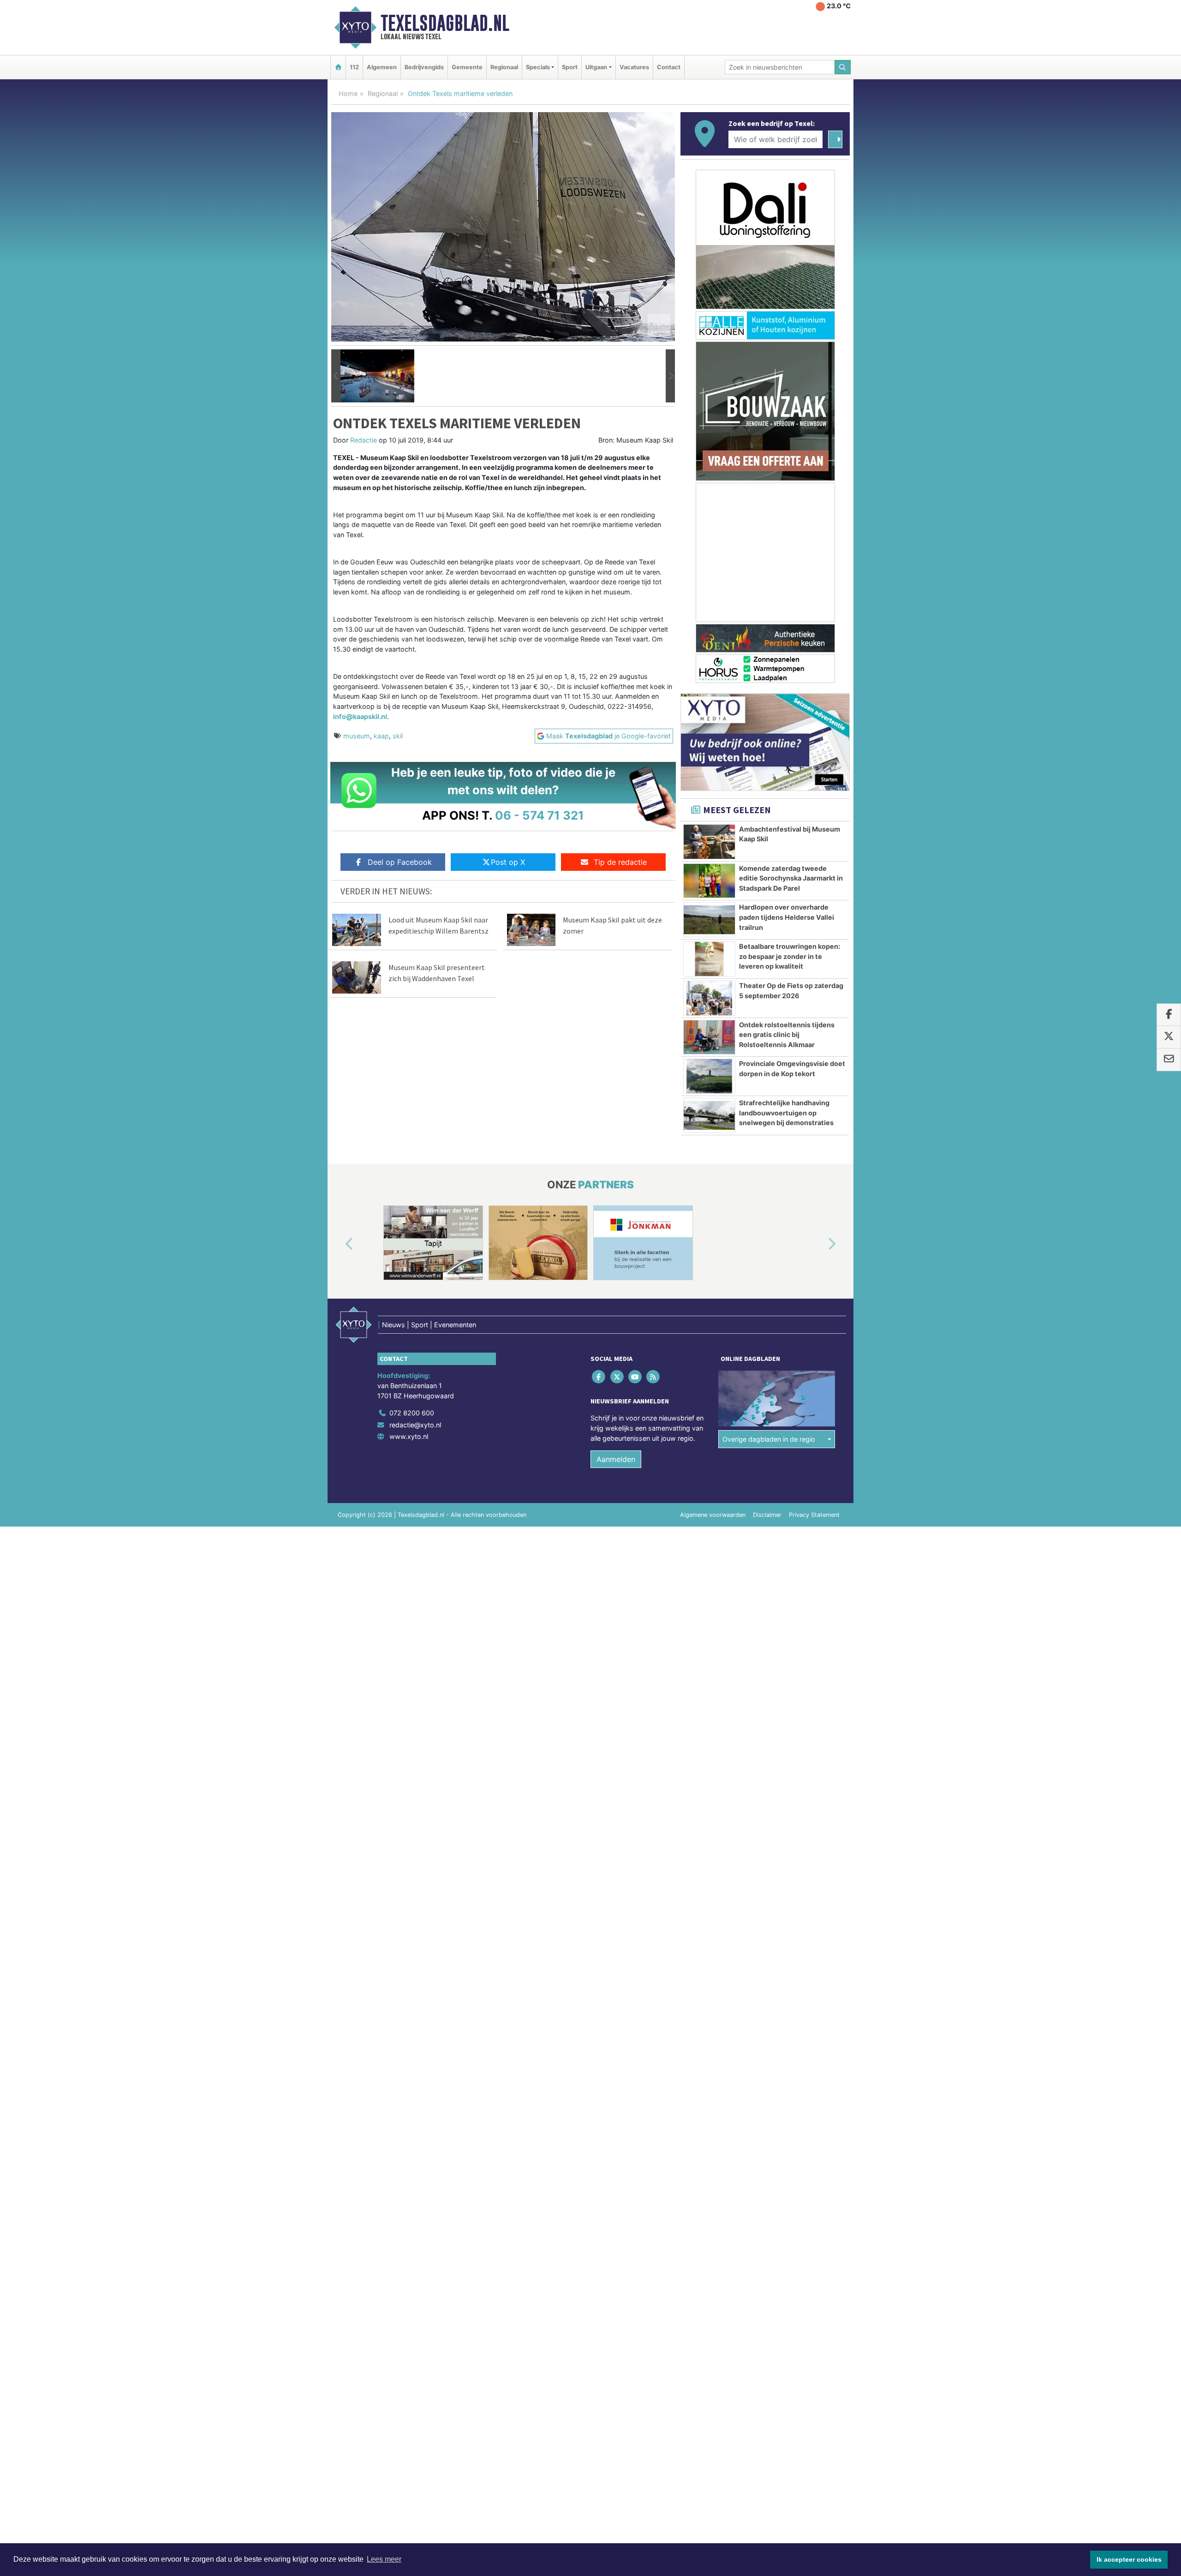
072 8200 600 (412, 1413)
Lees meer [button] (384, 2559)
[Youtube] (635, 1377)
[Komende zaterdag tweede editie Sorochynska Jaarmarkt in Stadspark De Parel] (709, 881)
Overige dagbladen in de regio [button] (769, 1439)
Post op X (508, 862)
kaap (381, 736)
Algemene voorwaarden (713, 1515)
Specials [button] (538, 67)
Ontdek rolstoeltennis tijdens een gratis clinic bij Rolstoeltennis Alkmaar (787, 1035)
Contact (669, 67)
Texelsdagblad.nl (445, 23)
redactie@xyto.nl (415, 1425)
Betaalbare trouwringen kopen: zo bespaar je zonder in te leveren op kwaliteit (790, 956)
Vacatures (634, 67)
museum (357, 736)
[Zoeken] (843, 67)
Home (348, 93)
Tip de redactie (620, 862)
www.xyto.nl (409, 1436)
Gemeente (467, 67)
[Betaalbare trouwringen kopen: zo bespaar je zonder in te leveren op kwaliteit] (709, 959)
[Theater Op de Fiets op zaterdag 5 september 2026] (709, 998)
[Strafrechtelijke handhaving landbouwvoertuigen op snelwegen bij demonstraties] (709, 1115)
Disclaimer (767, 1515)
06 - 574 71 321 (540, 815)
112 (354, 67)
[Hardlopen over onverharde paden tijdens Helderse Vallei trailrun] (709, 920)
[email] (1169, 1060)
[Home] (338, 67)
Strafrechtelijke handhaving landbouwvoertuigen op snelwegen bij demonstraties (786, 1113)
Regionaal (504, 67)
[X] (617, 1377)
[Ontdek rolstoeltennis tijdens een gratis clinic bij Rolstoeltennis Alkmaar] (709, 1037)
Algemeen (382, 67)
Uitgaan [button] (596, 67)
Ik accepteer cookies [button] (1129, 2559)
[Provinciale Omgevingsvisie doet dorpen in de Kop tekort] (709, 1076)
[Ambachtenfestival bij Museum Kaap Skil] (709, 842)
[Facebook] (599, 1377)
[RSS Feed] (654, 1377)
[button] (336, 376)
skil (398, 736)
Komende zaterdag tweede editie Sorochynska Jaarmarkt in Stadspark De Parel (791, 878)
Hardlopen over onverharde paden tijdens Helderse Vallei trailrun (787, 917)
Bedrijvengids (424, 67)
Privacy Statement (814, 1515)
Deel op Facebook (400, 862)
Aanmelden (616, 1459)
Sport (570, 67)
